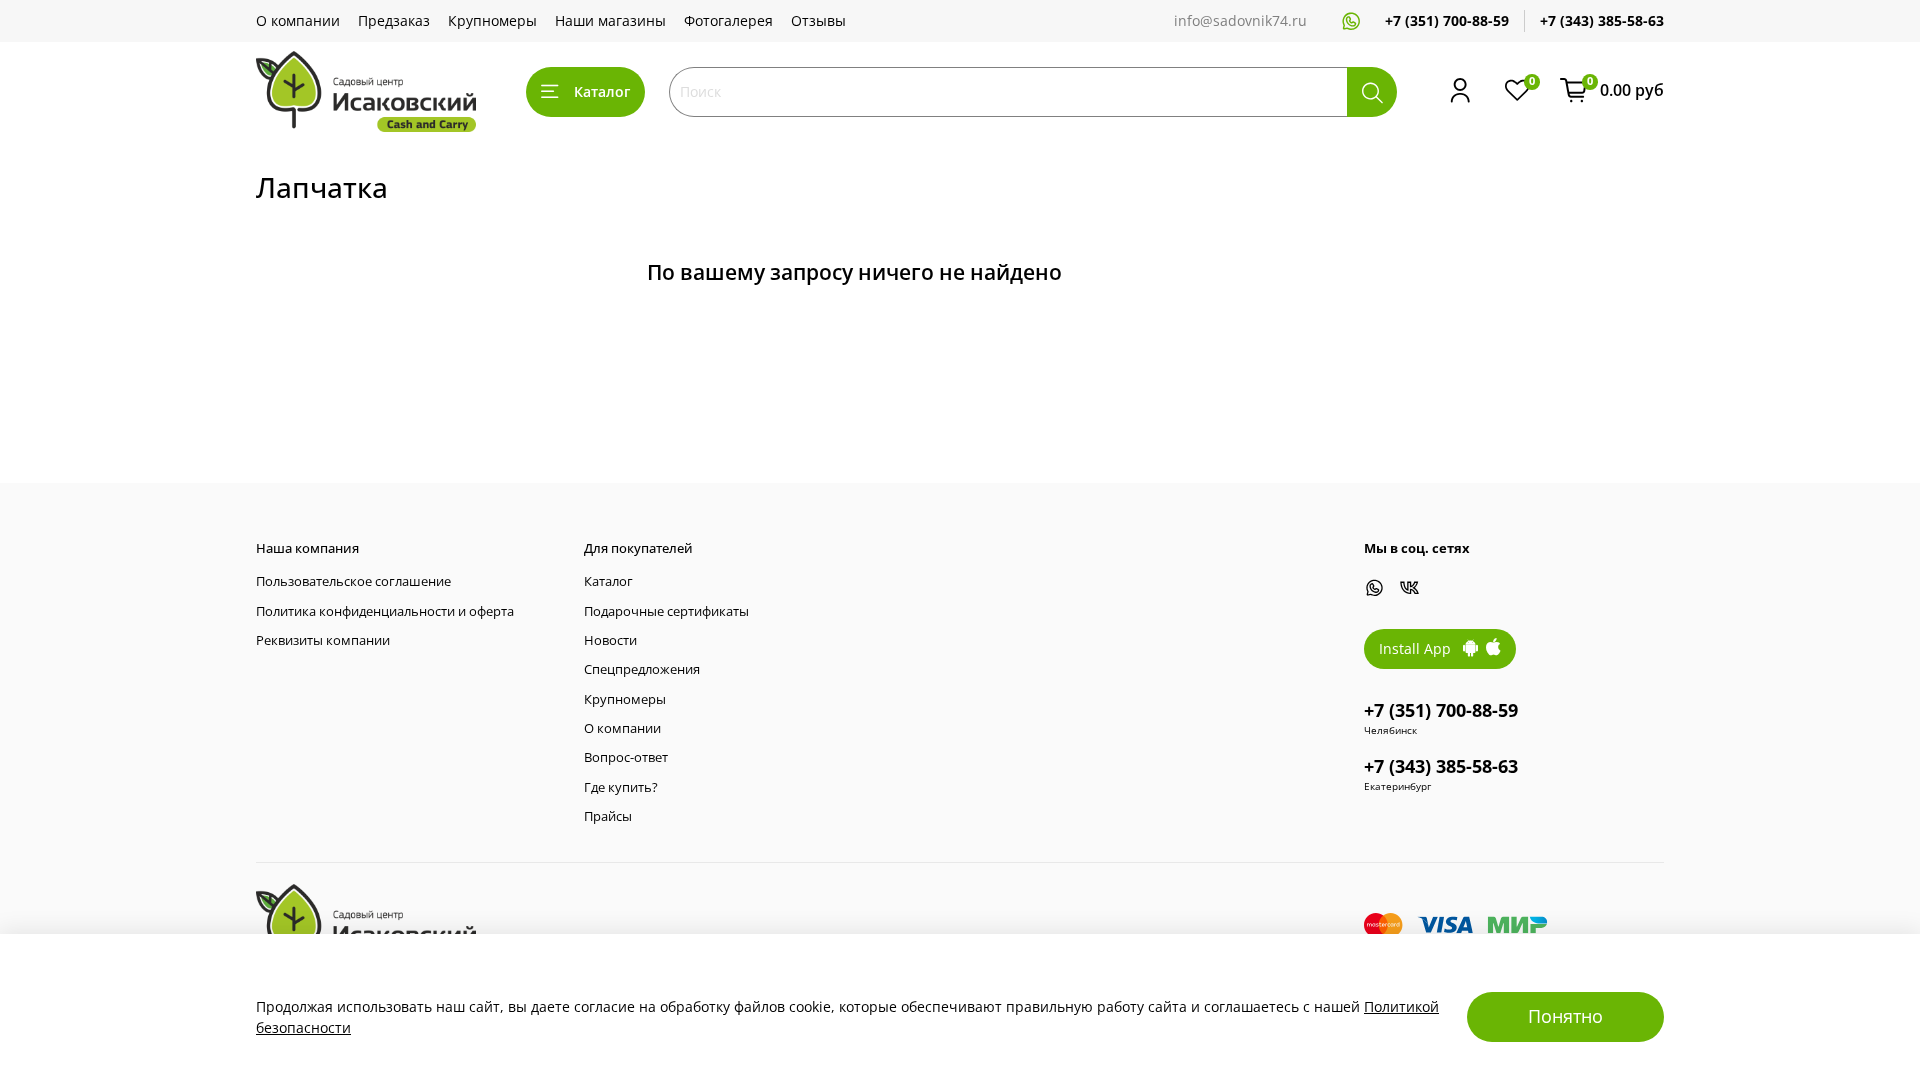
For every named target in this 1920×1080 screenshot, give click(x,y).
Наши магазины (610, 20)
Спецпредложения (642, 669)
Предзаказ (394, 20)
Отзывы (818, 20)
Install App (1421, 648)
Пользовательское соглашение (353, 581)
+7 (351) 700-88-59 (1447, 20)
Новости (610, 640)
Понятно (1565, 1016)
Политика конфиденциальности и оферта (385, 611)
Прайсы (608, 816)
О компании (298, 20)
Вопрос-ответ (626, 757)
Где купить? (621, 787)
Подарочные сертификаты (666, 611)
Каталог (602, 91)
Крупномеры (492, 20)
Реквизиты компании (323, 640)
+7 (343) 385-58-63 (1602, 20)
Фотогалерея (728, 20)
